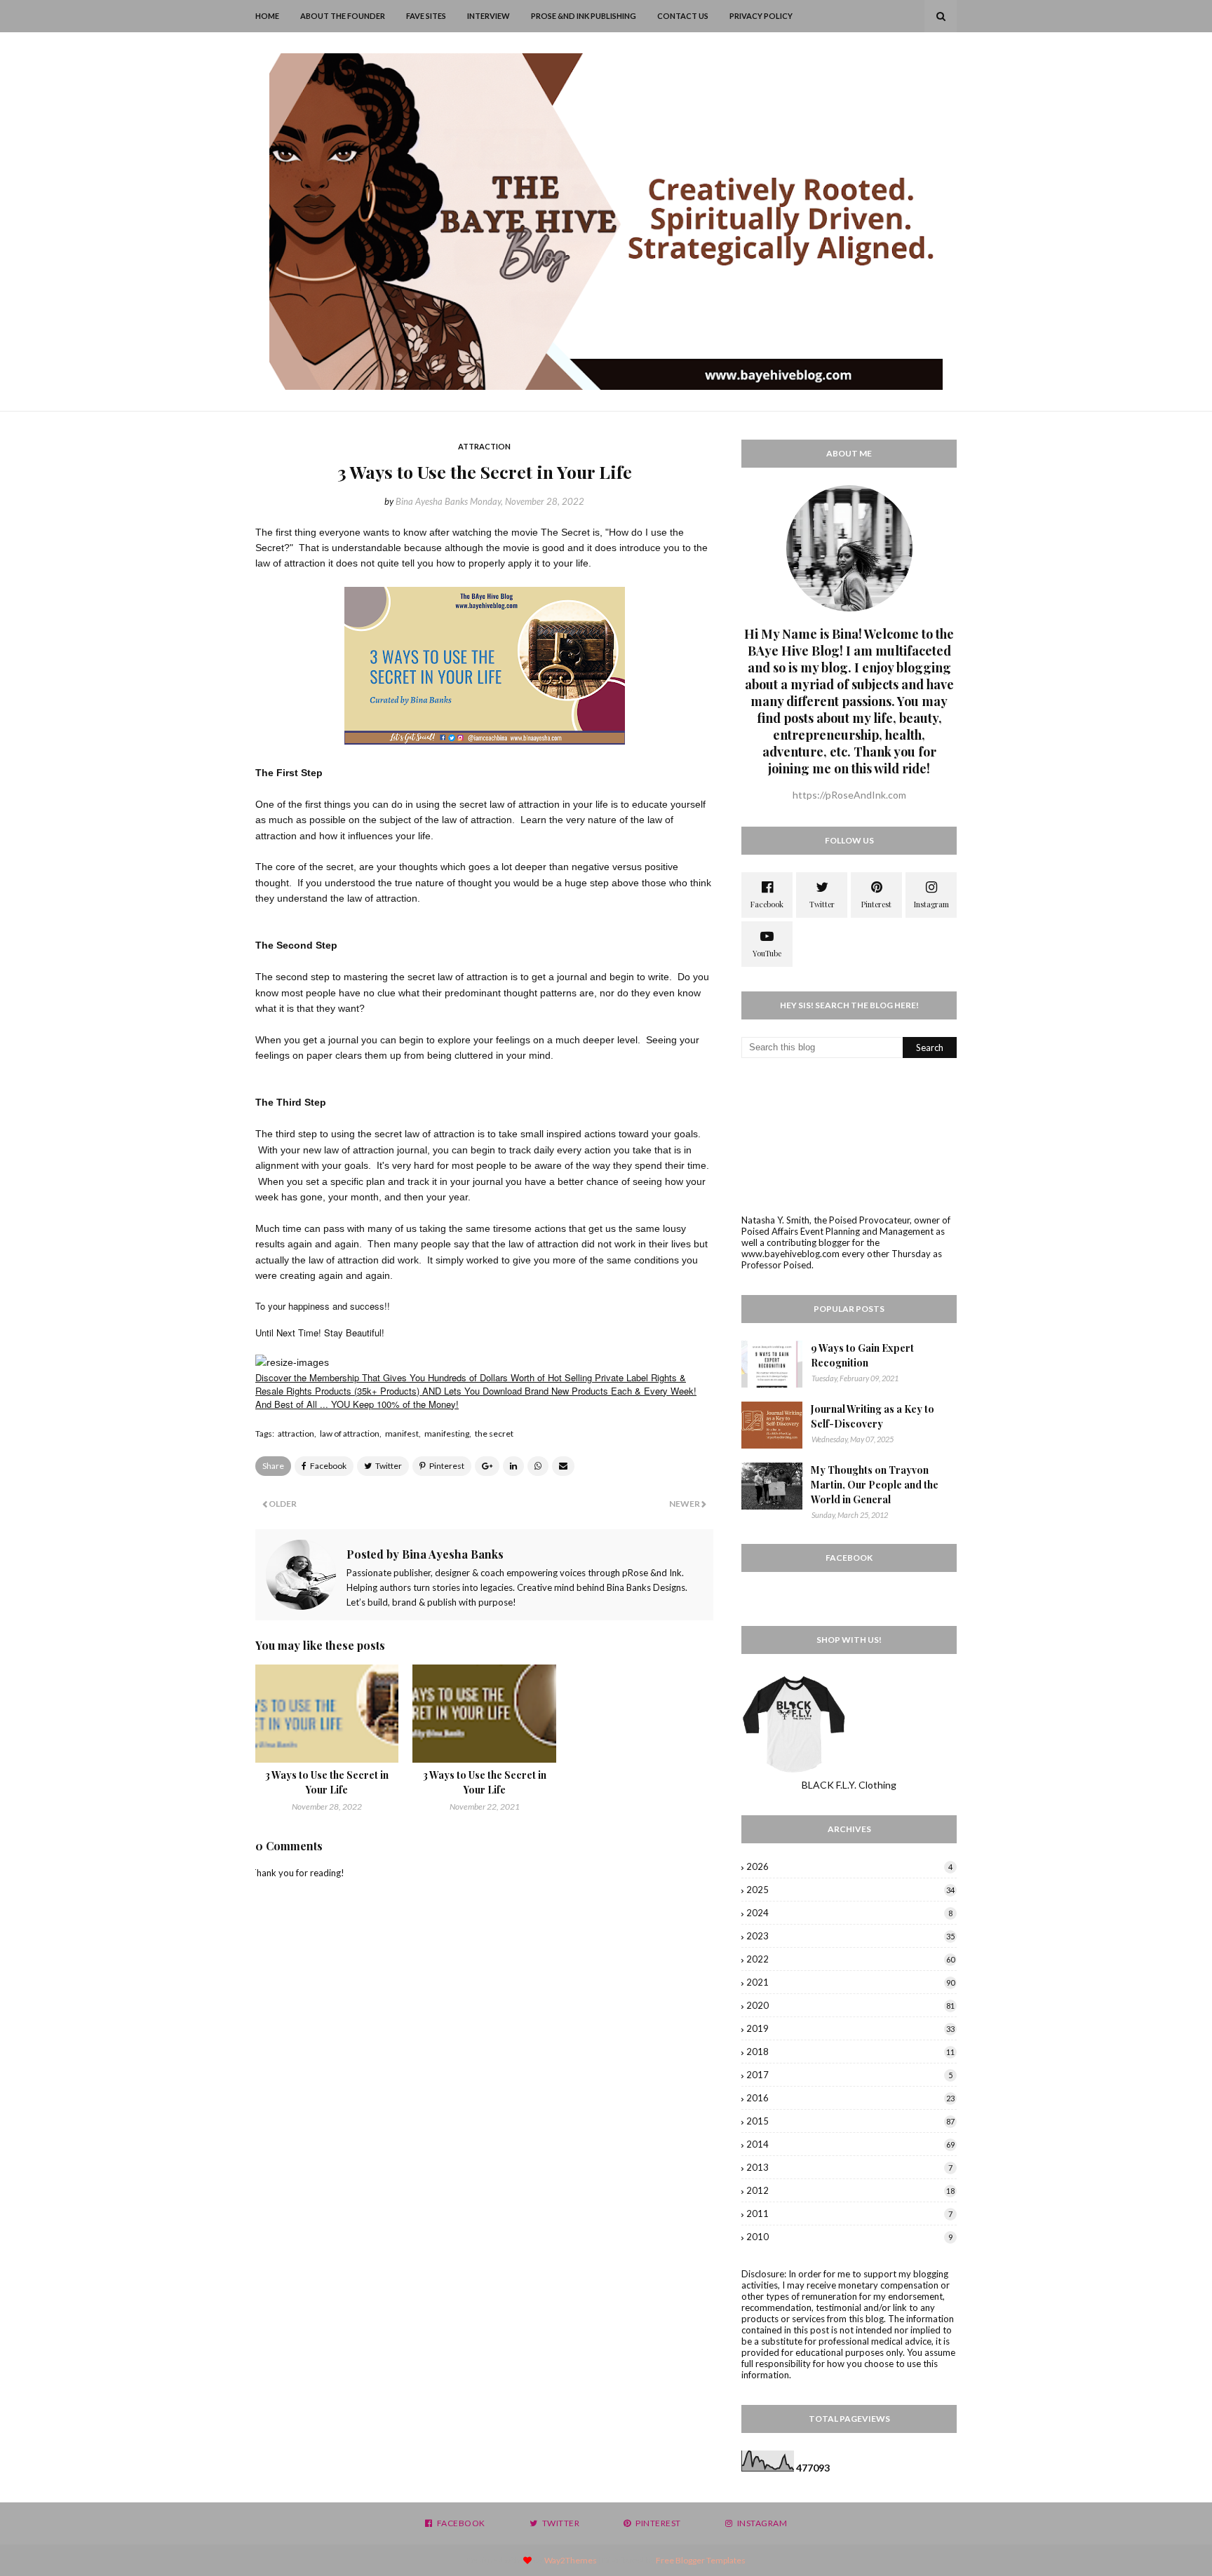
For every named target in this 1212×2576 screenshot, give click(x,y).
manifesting (447, 1433)
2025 (850, 1890)
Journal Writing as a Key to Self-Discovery (873, 1416)
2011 (849, 2214)
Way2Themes (571, 2560)
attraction (296, 1433)
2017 (849, 2075)
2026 (849, 1866)
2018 (850, 2052)
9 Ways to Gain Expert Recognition (862, 1355)
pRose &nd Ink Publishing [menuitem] (584, 16)
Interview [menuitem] (489, 16)
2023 (850, 1936)
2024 (849, 1913)
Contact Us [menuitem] (683, 16)
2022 (850, 1959)
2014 (850, 2144)
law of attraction (350, 1433)
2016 (850, 2098)
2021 (850, 1982)
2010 (849, 2237)
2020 (850, 2005)
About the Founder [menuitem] (343, 16)
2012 (850, 2190)
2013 (849, 2167)
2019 (850, 2028)
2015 (850, 2121)
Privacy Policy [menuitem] (761, 16)
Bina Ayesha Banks (432, 501)
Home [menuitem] (267, 16)
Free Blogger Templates (701, 2560)
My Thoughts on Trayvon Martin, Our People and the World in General (875, 1485)
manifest (402, 1433)
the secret (494, 1433)
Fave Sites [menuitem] (426, 16)
